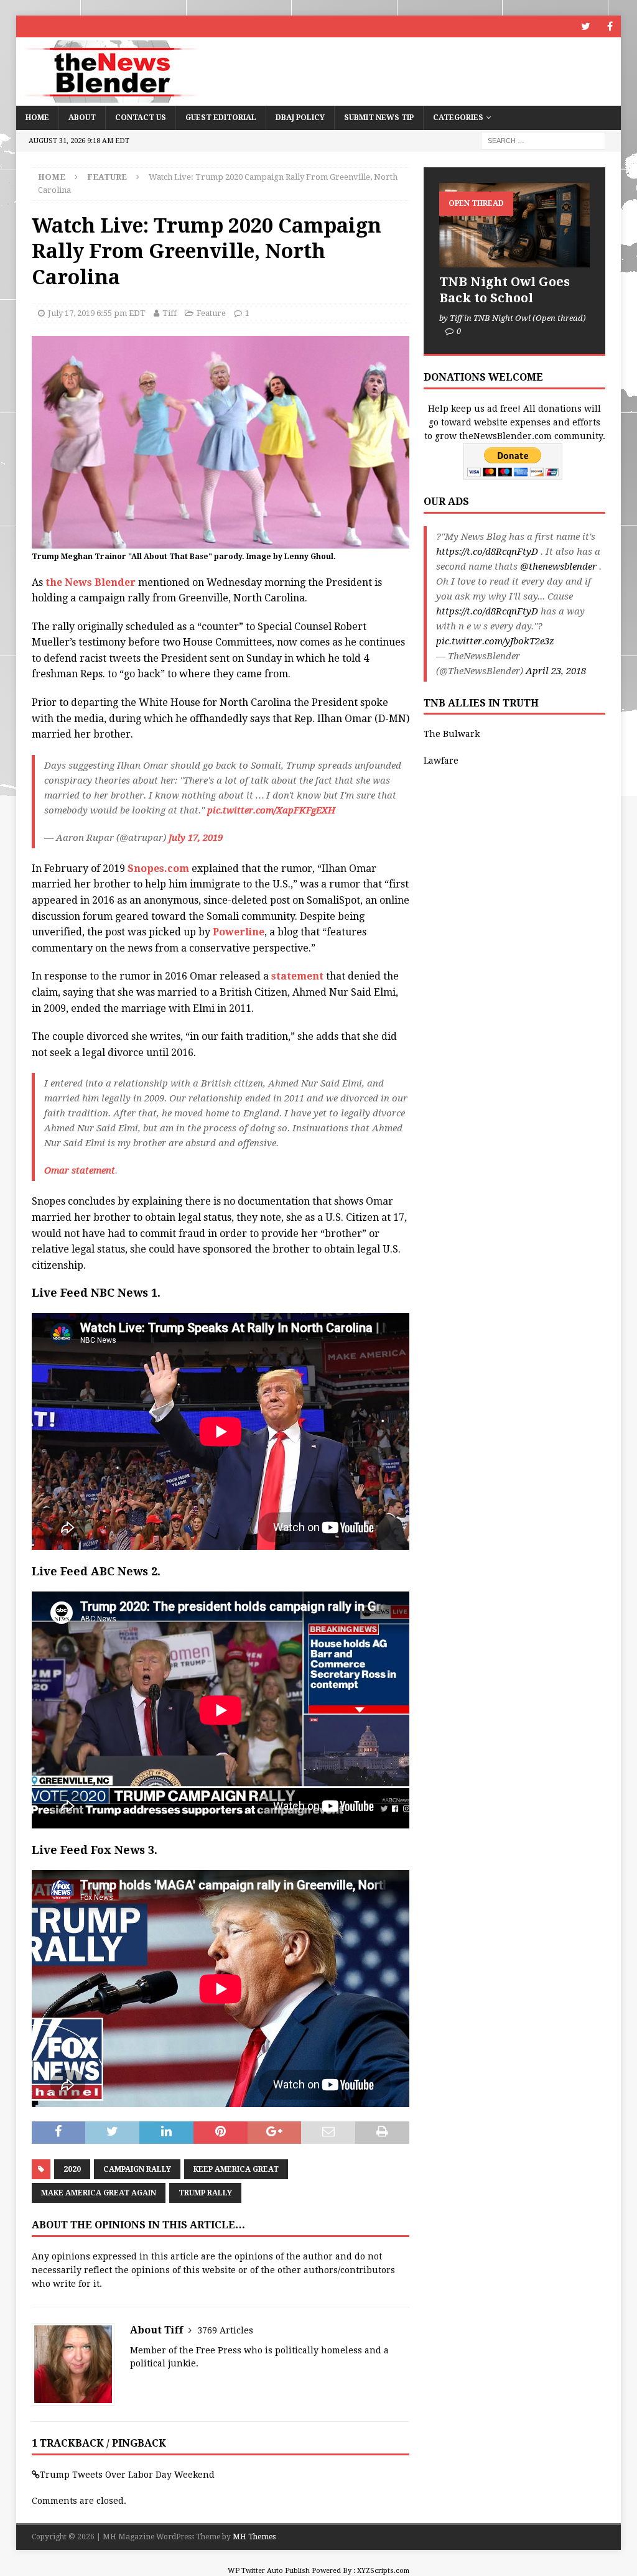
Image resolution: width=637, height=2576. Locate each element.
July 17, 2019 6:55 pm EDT (97, 313)
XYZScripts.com (383, 2571)
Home (37, 118)
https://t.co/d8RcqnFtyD (487, 552)
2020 (72, 2169)
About (82, 118)
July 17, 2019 (196, 838)
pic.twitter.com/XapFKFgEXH (271, 810)
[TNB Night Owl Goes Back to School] (514, 225)
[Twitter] (586, 26)
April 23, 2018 (556, 671)
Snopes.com (158, 869)
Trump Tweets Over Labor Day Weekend (127, 2475)
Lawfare (441, 761)
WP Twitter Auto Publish (269, 2571)
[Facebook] (610, 26)
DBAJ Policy (300, 118)
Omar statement (80, 1170)
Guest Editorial (221, 118)
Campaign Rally (137, 2169)
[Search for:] (543, 140)
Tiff (170, 313)
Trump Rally (205, 2193)
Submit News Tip (379, 118)
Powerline (239, 932)
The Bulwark (452, 734)
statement (297, 976)
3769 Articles (225, 2330)
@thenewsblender (558, 567)
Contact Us (141, 118)
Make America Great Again (99, 2193)
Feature (211, 313)
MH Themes (254, 2537)
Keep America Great (236, 2169)
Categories (458, 118)
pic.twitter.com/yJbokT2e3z (495, 641)
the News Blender (92, 582)
